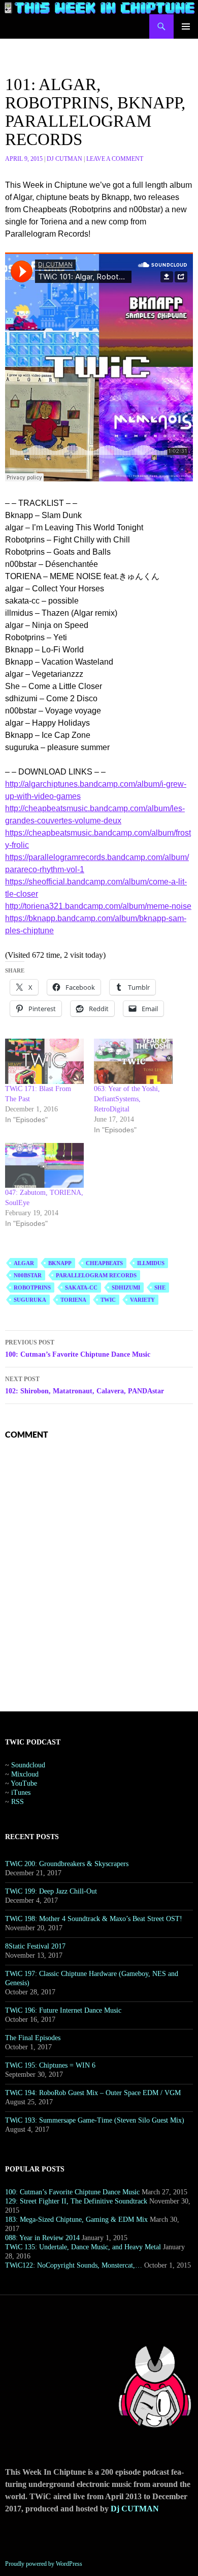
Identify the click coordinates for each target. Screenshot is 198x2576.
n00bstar (28, 1275)
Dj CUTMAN (64, 159)
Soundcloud (28, 1765)
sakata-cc (81, 1287)
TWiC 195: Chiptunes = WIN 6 (50, 2065)
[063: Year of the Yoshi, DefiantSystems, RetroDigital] (133, 1061)
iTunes (21, 1793)
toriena (73, 1300)
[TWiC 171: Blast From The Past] (44, 1061)
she (160, 1287)
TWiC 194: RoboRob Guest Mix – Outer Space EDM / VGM (93, 2093)
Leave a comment (115, 159)
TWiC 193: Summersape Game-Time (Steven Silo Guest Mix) (95, 2120)
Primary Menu (186, 26)
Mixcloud (25, 1774)
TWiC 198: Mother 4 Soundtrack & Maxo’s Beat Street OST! (94, 1919)
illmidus (151, 1263)
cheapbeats (104, 1263)
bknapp (60, 1263)
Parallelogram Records (96, 1275)
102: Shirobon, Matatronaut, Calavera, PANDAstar (85, 1385)
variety (142, 1300)
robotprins (32, 1287)
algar (24, 1263)
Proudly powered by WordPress (44, 2564)
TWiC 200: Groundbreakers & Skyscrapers (67, 1864)
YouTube (24, 1783)
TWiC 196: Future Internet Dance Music (63, 2010)
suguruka (30, 1300)
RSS (18, 1802)
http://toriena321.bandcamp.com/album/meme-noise (98, 906)
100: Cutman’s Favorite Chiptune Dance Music (78, 1349)
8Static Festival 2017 (35, 1946)
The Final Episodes (33, 2038)
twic (108, 1300)
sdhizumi (126, 1287)
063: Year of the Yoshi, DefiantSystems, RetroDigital (127, 1099)
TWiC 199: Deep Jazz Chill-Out (51, 1891)
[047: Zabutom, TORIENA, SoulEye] (44, 1166)
